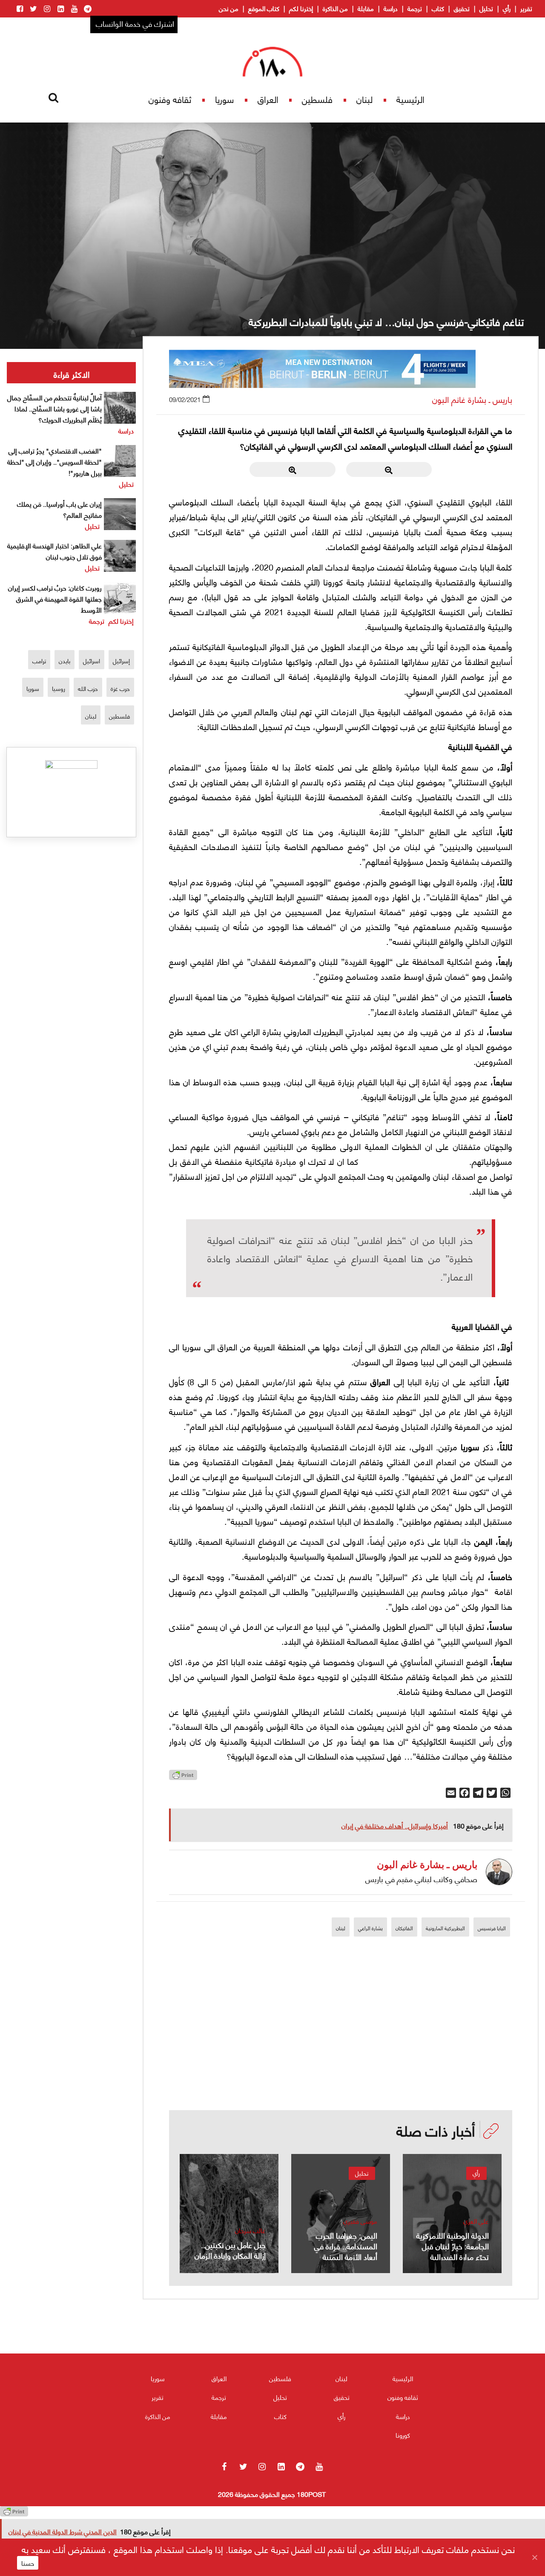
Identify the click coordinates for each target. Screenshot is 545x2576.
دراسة (391, 8)
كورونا (403, 2435)
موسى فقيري (360, 2221)
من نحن (229, 8)
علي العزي (476, 2221)
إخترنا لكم (301, 8)
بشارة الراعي (370, 1928)
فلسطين (317, 99)
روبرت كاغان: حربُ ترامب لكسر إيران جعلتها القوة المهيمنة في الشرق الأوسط (55, 598)
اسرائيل (92, 660)
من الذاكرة (335, 8)
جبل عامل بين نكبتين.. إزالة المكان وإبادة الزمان (230, 2250)
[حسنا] (534, 2557)
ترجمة (415, 8)
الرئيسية (410, 99)
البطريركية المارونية (445, 1928)
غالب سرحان (250, 2230)
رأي (507, 8)
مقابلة (366, 8)
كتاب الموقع (264, 8)
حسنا (28, 2563)
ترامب (39, 660)
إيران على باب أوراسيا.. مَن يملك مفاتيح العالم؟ (59, 509)
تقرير (526, 8)
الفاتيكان (404, 1928)
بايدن (65, 660)
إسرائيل (121, 660)
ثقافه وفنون (170, 99)
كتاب (438, 8)
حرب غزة (120, 688)
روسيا (59, 688)
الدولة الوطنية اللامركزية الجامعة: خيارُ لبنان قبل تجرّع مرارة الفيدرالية (453, 2246)
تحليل (486, 8)
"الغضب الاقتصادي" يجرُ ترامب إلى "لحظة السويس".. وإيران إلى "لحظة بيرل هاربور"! (54, 461)
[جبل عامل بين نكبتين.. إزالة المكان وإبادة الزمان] (229, 2214)
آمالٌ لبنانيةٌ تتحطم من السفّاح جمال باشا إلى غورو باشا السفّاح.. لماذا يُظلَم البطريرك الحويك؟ (54, 408)
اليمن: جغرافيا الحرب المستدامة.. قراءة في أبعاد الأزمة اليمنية (346, 2246)
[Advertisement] (341, 2051)
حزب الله (88, 688)
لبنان (364, 99)
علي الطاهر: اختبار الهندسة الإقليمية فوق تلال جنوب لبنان (54, 551)
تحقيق (462, 8)
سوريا (224, 99)
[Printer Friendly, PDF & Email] (183, 1777)
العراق (268, 99)
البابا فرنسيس (492, 1928)
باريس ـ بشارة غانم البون (472, 399)
